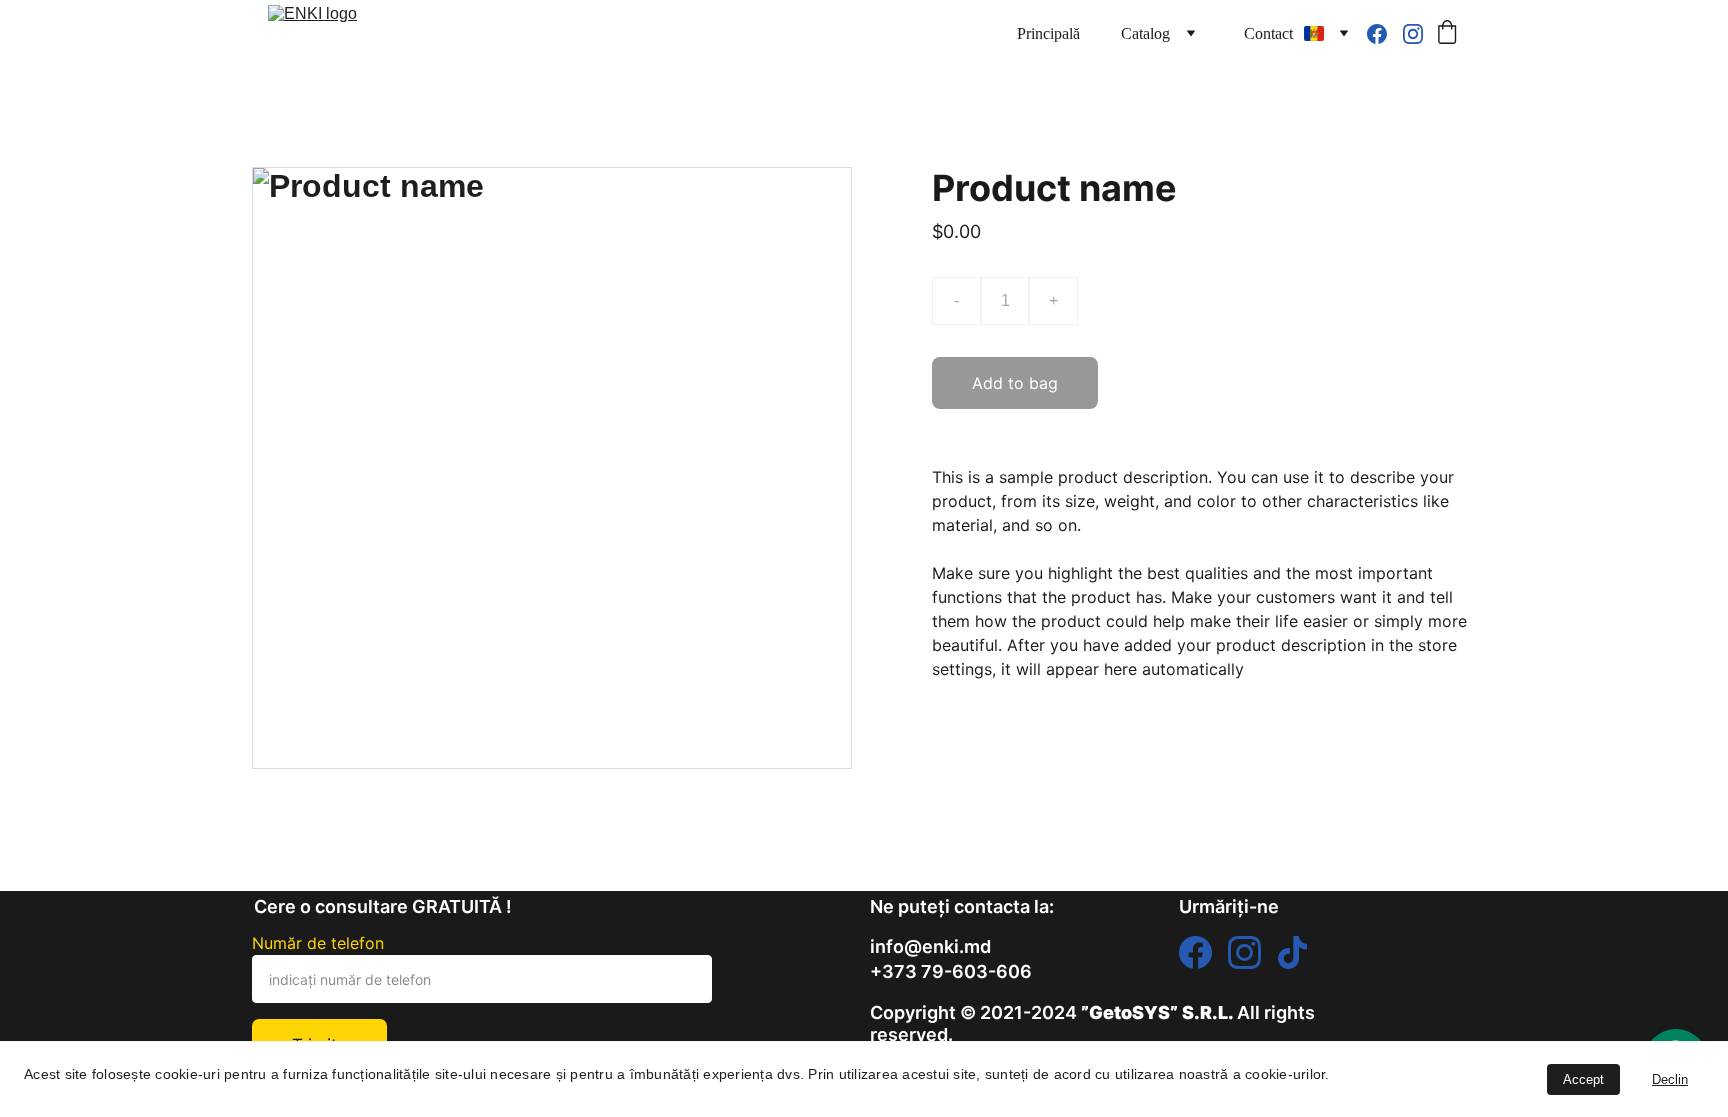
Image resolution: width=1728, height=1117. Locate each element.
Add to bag (1015, 383)
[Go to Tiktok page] (1292, 952)
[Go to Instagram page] (1413, 34)
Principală (1048, 33)
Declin (1670, 1079)
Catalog (1145, 33)
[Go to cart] (1447, 34)
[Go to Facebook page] (1385, 34)
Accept (1583, 1079)
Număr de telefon (318, 943)
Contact (1268, 33)
